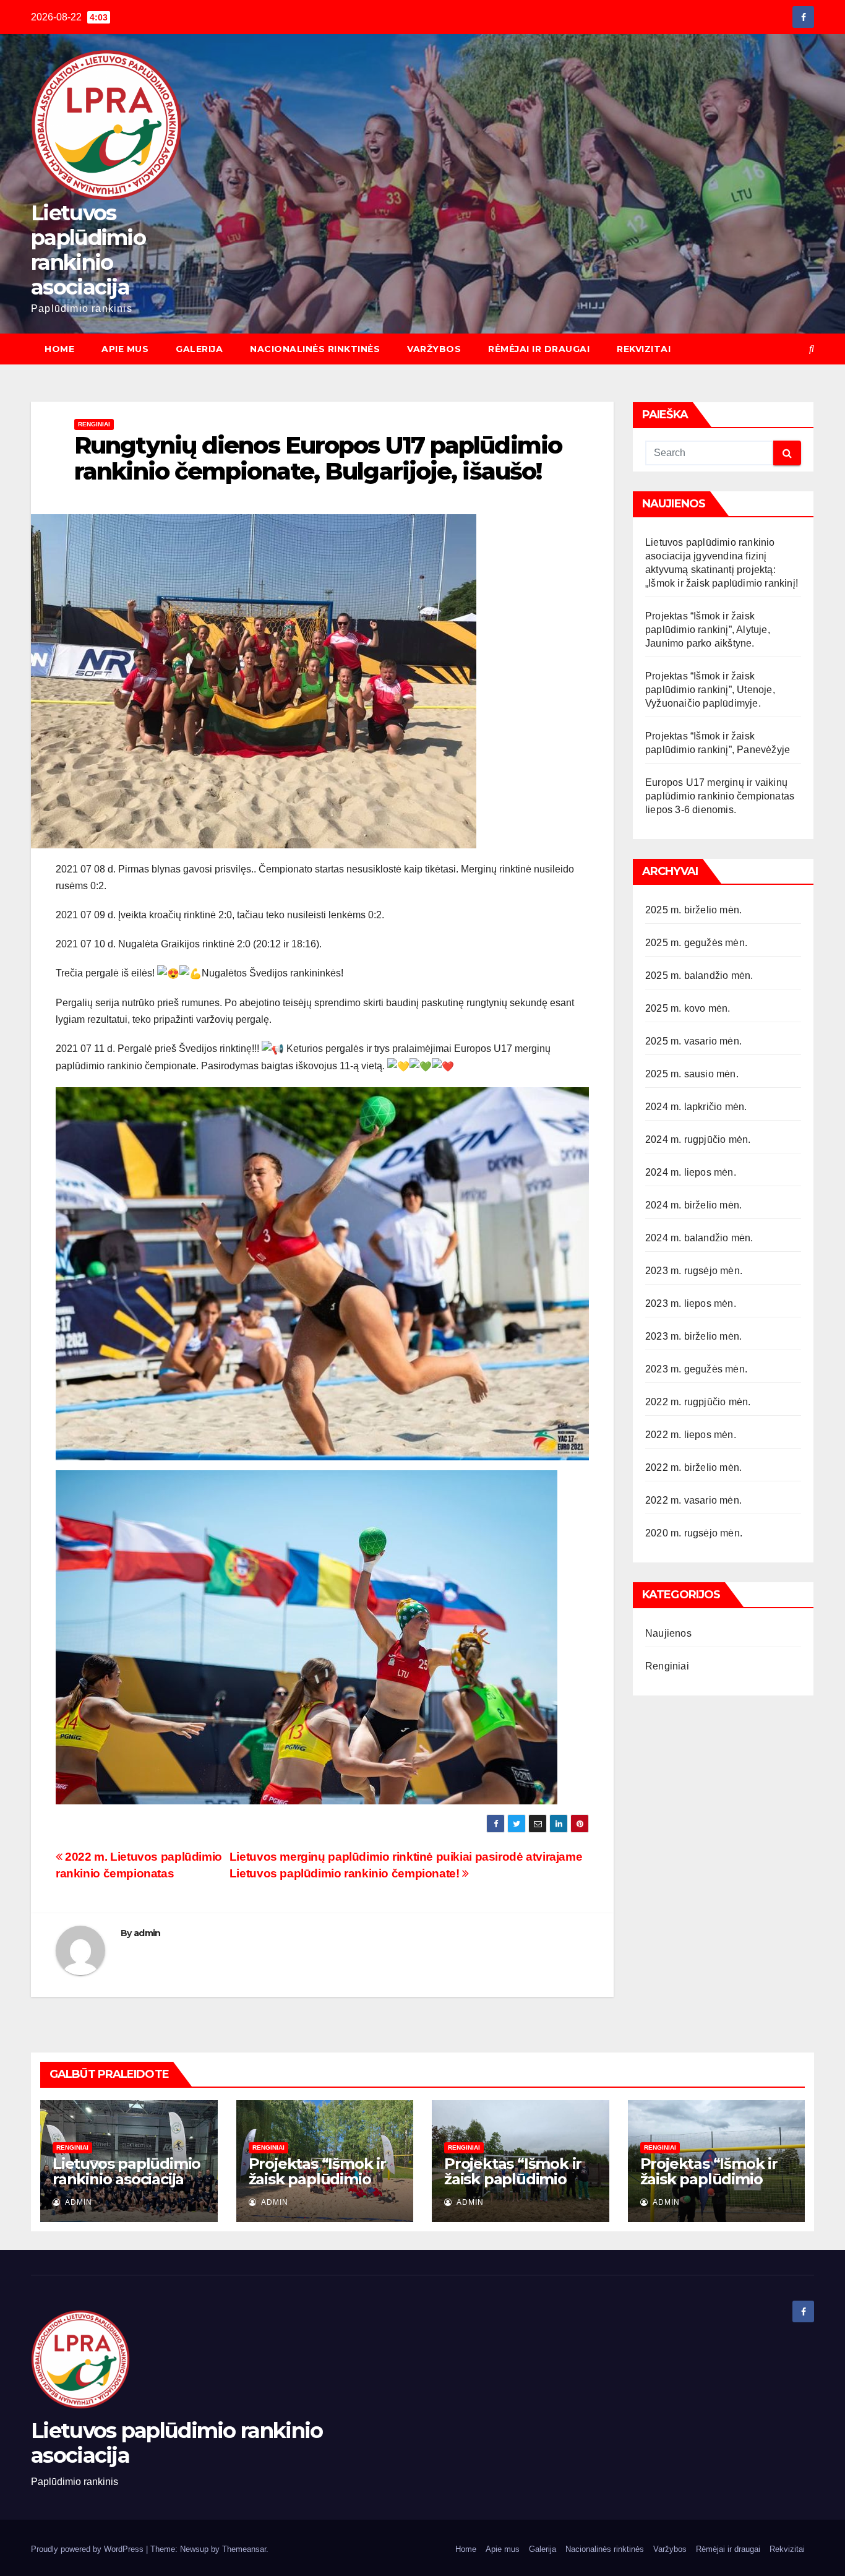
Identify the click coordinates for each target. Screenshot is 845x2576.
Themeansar (244, 2549)
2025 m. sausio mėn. (692, 1074)
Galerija (199, 349)
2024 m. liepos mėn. (691, 1172)
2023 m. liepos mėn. (691, 1303)
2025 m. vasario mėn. (693, 1041)
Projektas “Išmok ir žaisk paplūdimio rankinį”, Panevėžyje (713, 2179)
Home (59, 349)
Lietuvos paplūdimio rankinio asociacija (88, 250)
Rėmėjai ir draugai (539, 349)
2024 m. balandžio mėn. (699, 1238)
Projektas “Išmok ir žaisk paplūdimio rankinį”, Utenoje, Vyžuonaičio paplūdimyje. (710, 690)
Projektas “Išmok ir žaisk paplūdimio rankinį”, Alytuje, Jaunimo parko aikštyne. (708, 630)
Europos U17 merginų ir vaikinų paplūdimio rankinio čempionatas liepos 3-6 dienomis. (720, 796)
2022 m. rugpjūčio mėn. (698, 1402)
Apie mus (125, 349)
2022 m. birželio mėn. (693, 1467)
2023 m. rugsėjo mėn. (694, 1271)
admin (147, 1933)
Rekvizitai (644, 349)
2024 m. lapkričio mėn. (696, 1107)
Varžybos (434, 349)
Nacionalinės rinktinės (315, 349)
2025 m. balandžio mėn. (699, 976)
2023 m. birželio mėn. (693, 1336)
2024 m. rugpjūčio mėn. (698, 1139)
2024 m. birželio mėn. (693, 1205)
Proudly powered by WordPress (88, 2549)
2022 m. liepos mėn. (691, 1435)
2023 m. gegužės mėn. (696, 1369)
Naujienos (668, 1633)
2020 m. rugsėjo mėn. (694, 1533)
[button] (812, 349)
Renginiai (94, 424)
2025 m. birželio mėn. (693, 910)
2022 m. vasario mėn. (693, 1500)
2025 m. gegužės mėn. (696, 943)
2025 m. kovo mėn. (688, 1008)
